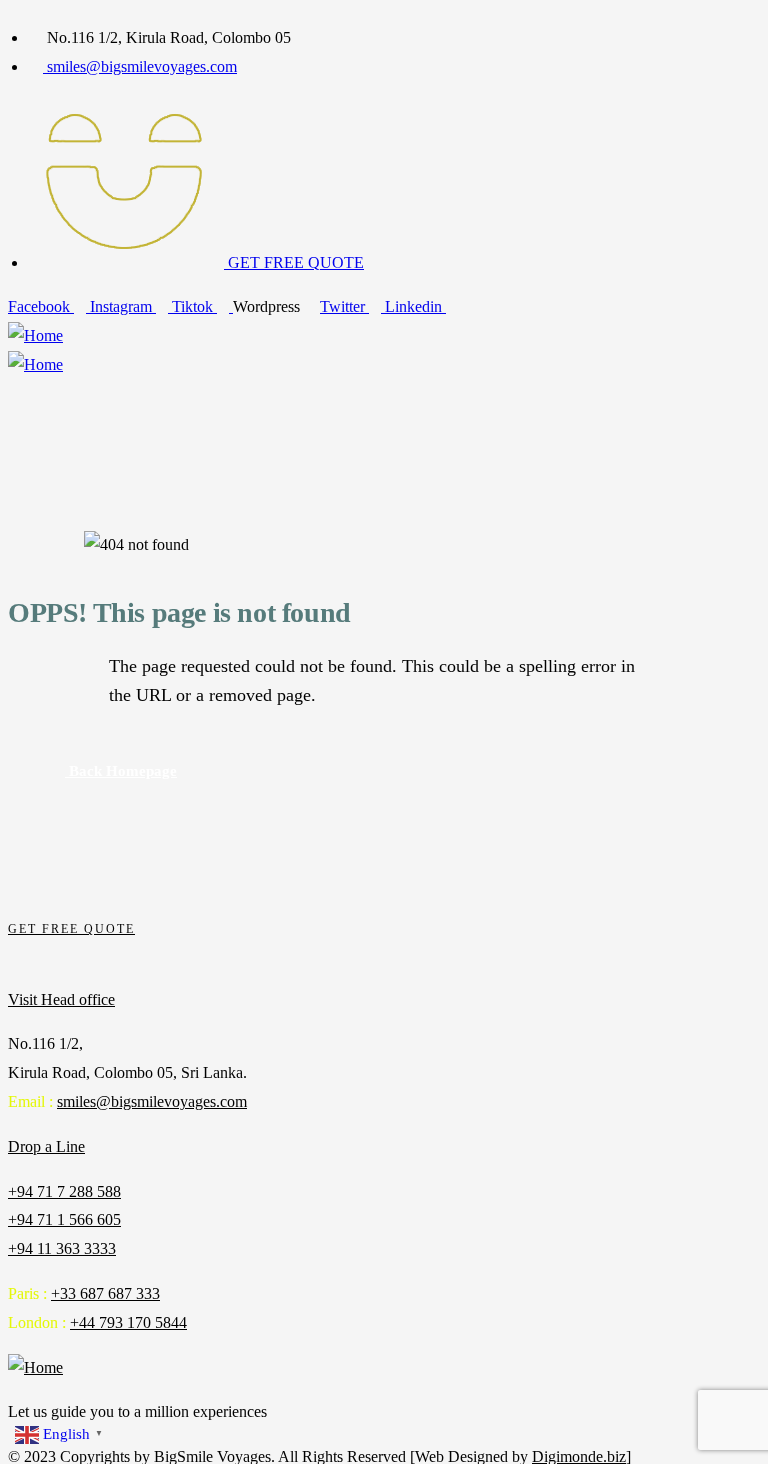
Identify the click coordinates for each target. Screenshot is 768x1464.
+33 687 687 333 (105, 1293)
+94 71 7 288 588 (64, 1191)
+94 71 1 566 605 (64, 1219)
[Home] (35, 336)
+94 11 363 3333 (62, 1248)
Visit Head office (61, 999)
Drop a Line (46, 1146)
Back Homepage (121, 771)
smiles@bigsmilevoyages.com (152, 1101)
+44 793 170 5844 (128, 1322)
